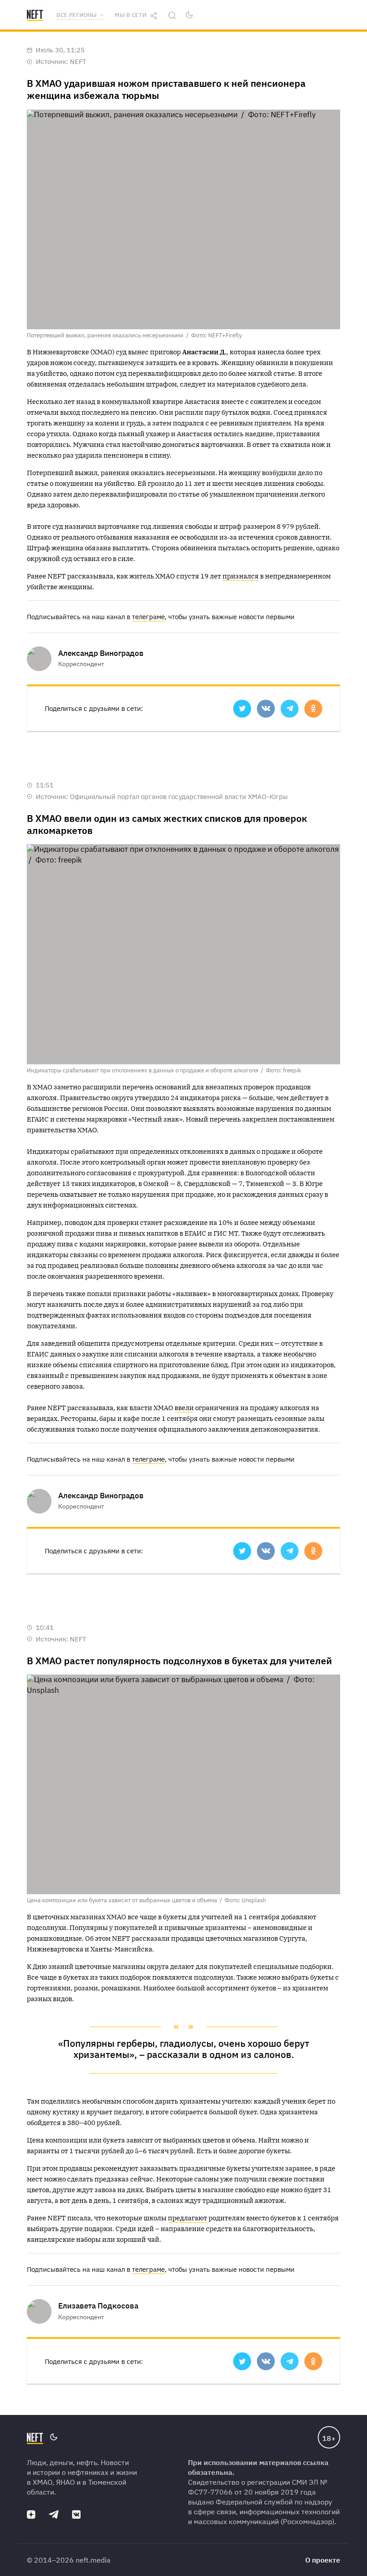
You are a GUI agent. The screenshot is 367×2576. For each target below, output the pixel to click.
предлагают (188, 2218)
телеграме (148, 617)
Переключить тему (189, 15)
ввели (184, 1408)
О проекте (323, 2560)
